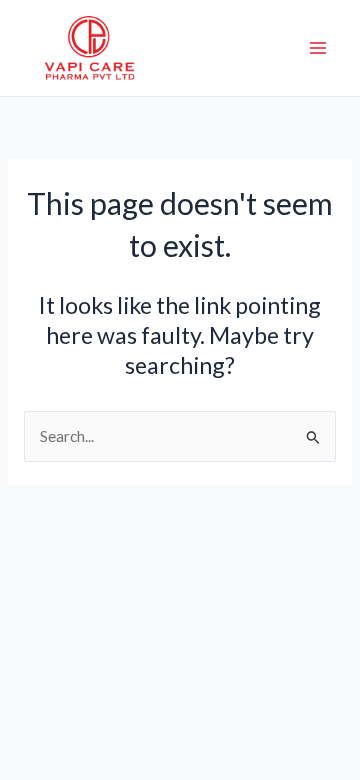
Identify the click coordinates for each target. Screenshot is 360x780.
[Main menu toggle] (318, 47)
